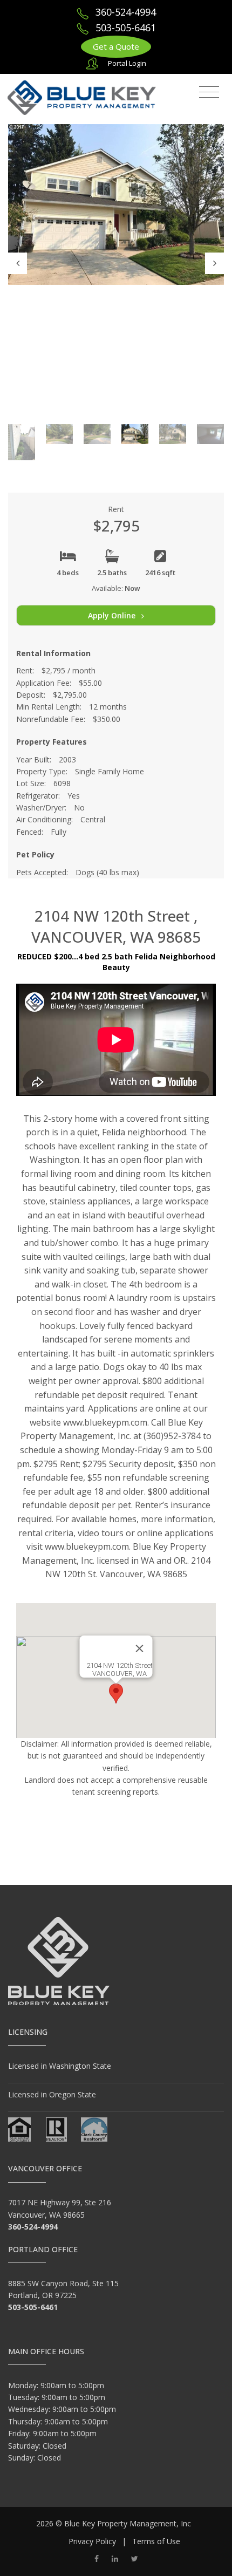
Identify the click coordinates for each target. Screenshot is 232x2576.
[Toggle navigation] (209, 92)
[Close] (140, 1648)
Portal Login (127, 63)
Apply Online (113, 615)
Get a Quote (116, 46)
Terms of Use (156, 2541)
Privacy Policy (92, 2541)
